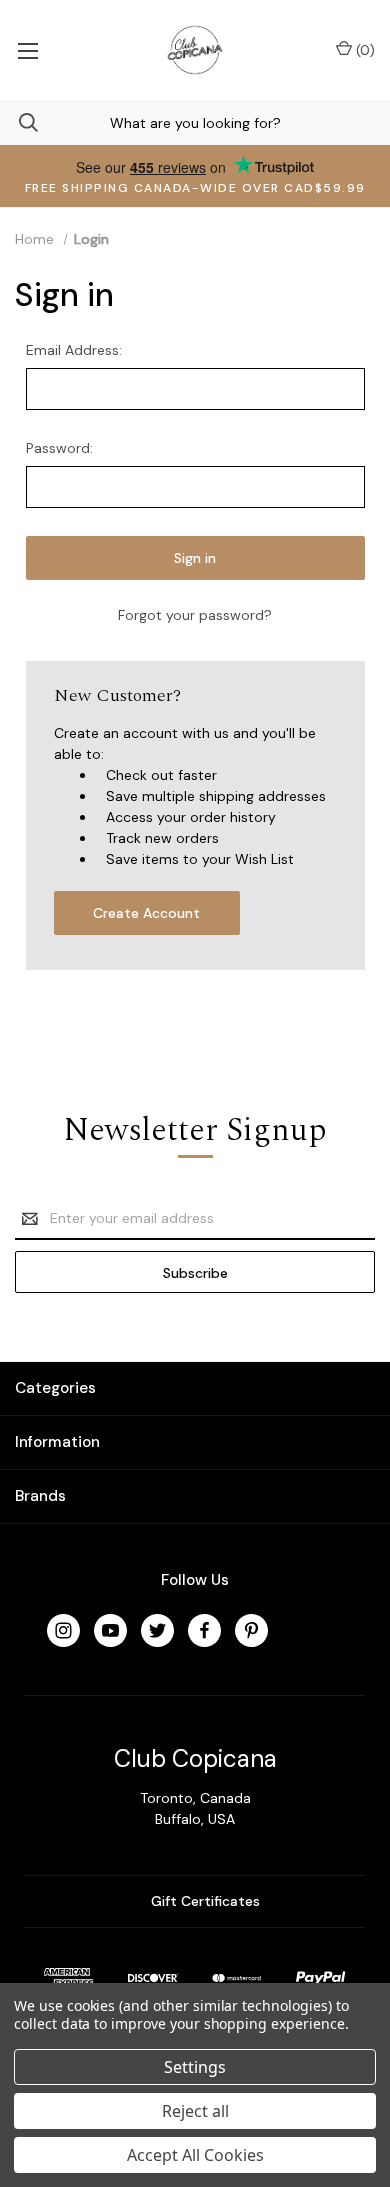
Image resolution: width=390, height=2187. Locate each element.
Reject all (195, 2111)
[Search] (19, 122)
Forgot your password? (195, 615)
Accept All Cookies (195, 2155)
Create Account (146, 913)
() (363, 50)
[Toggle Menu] (27, 50)
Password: (59, 448)
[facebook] (204, 1630)
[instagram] (63, 1630)
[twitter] (157, 1630)
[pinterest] (251, 1630)
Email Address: (74, 350)
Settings (195, 2067)
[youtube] (110, 1630)
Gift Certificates (203, 1901)
